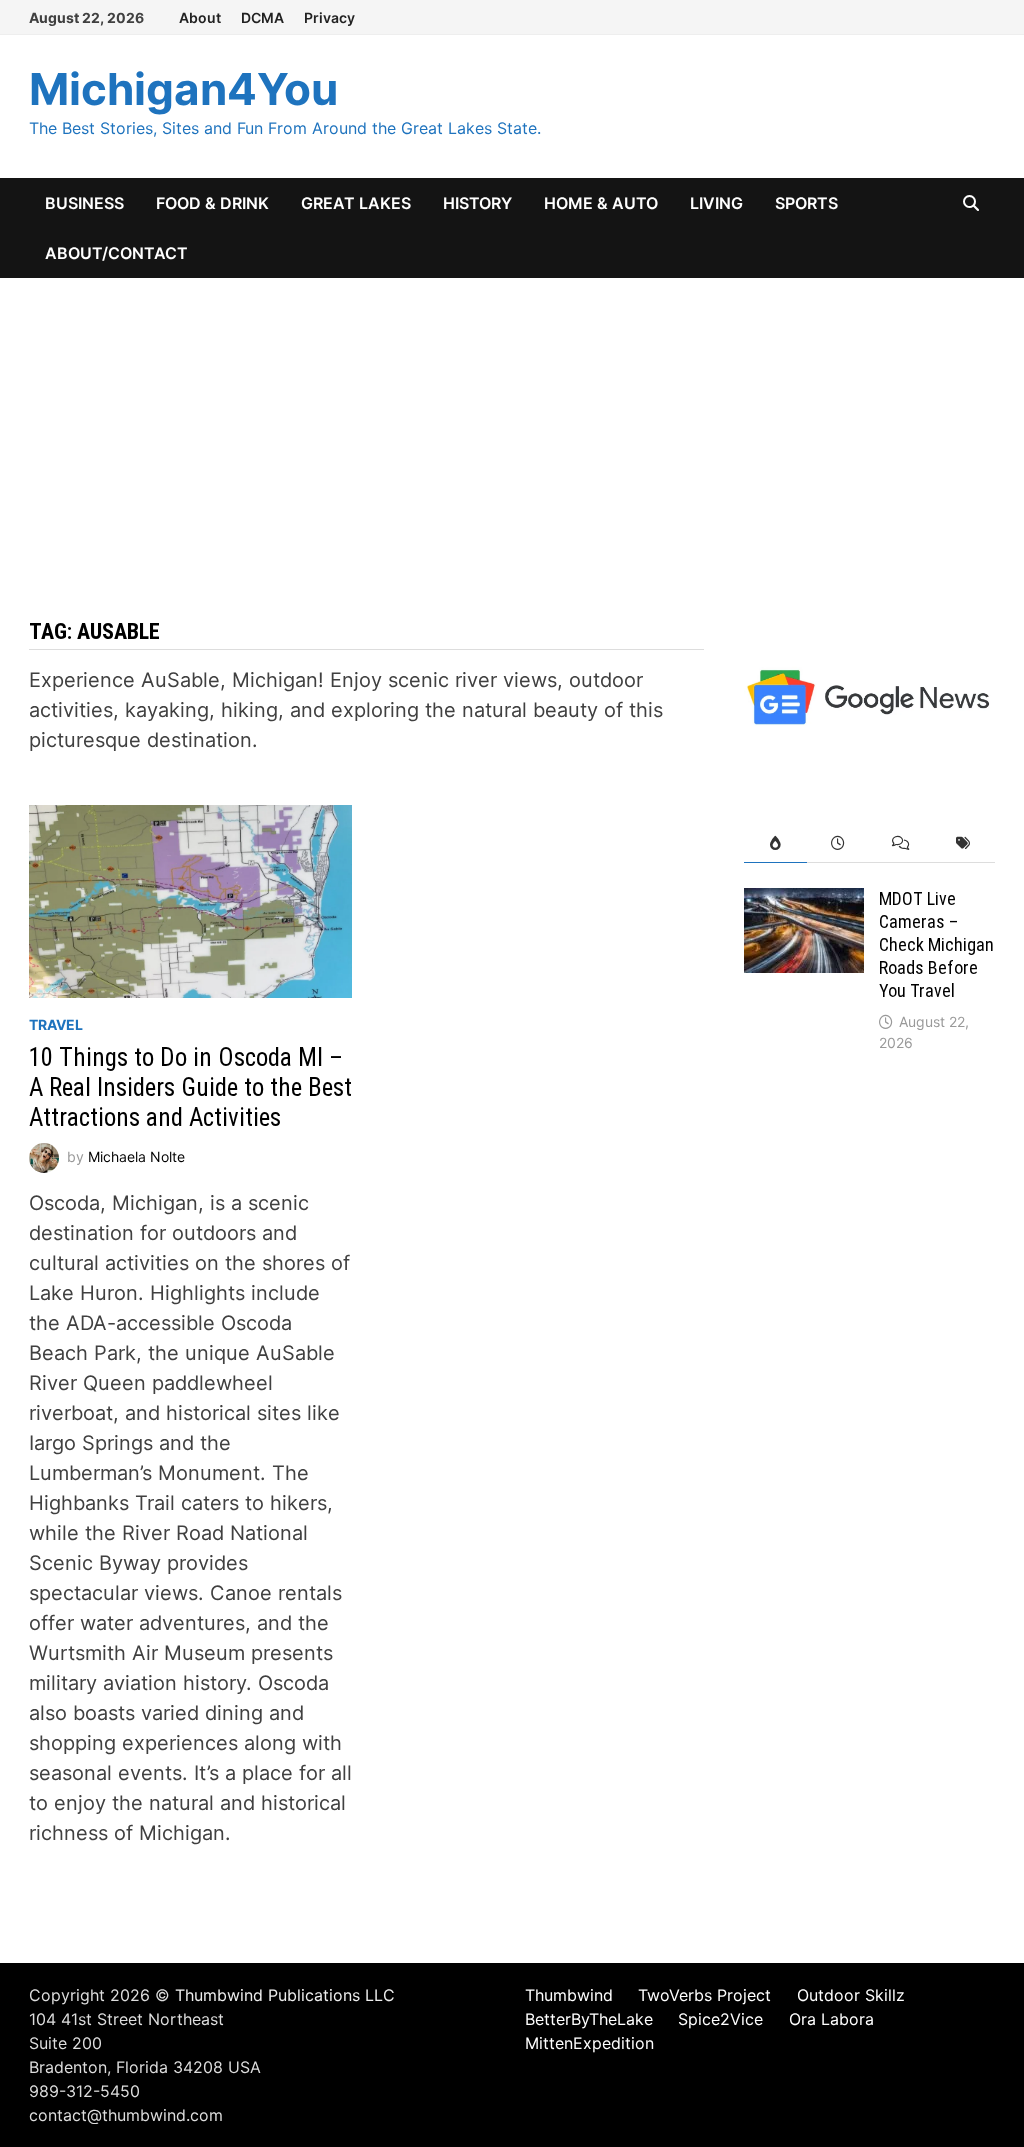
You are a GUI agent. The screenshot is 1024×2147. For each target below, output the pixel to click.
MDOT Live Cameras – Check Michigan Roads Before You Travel (936, 944)
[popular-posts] (775, 843)
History (477, 203)
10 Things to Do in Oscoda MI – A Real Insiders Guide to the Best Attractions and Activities (190, 1087)
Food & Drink (212, 203)
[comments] (901, 843)
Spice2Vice (720, 2019)
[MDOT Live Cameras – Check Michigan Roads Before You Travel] (804, 903)
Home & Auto (601, 203)
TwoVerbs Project (704, 1995)
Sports (806, 203)
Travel (56, 1024)
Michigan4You (183, 89)
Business (84, 203)
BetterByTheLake (589, 2019)
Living (716, 203)
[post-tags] (963, 843)
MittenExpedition (589, 2043)
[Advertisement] (512, 428)
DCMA (262, 17)
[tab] (775, 843)
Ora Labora (831, 2019)
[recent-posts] (838, 843)
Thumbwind (569, 1995)
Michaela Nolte (136, 1156)
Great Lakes (356, 203)
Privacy (329, 17)
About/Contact (116, 253)
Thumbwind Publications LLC (285, 1995)
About (200, 17)
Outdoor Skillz (851, 1995)
